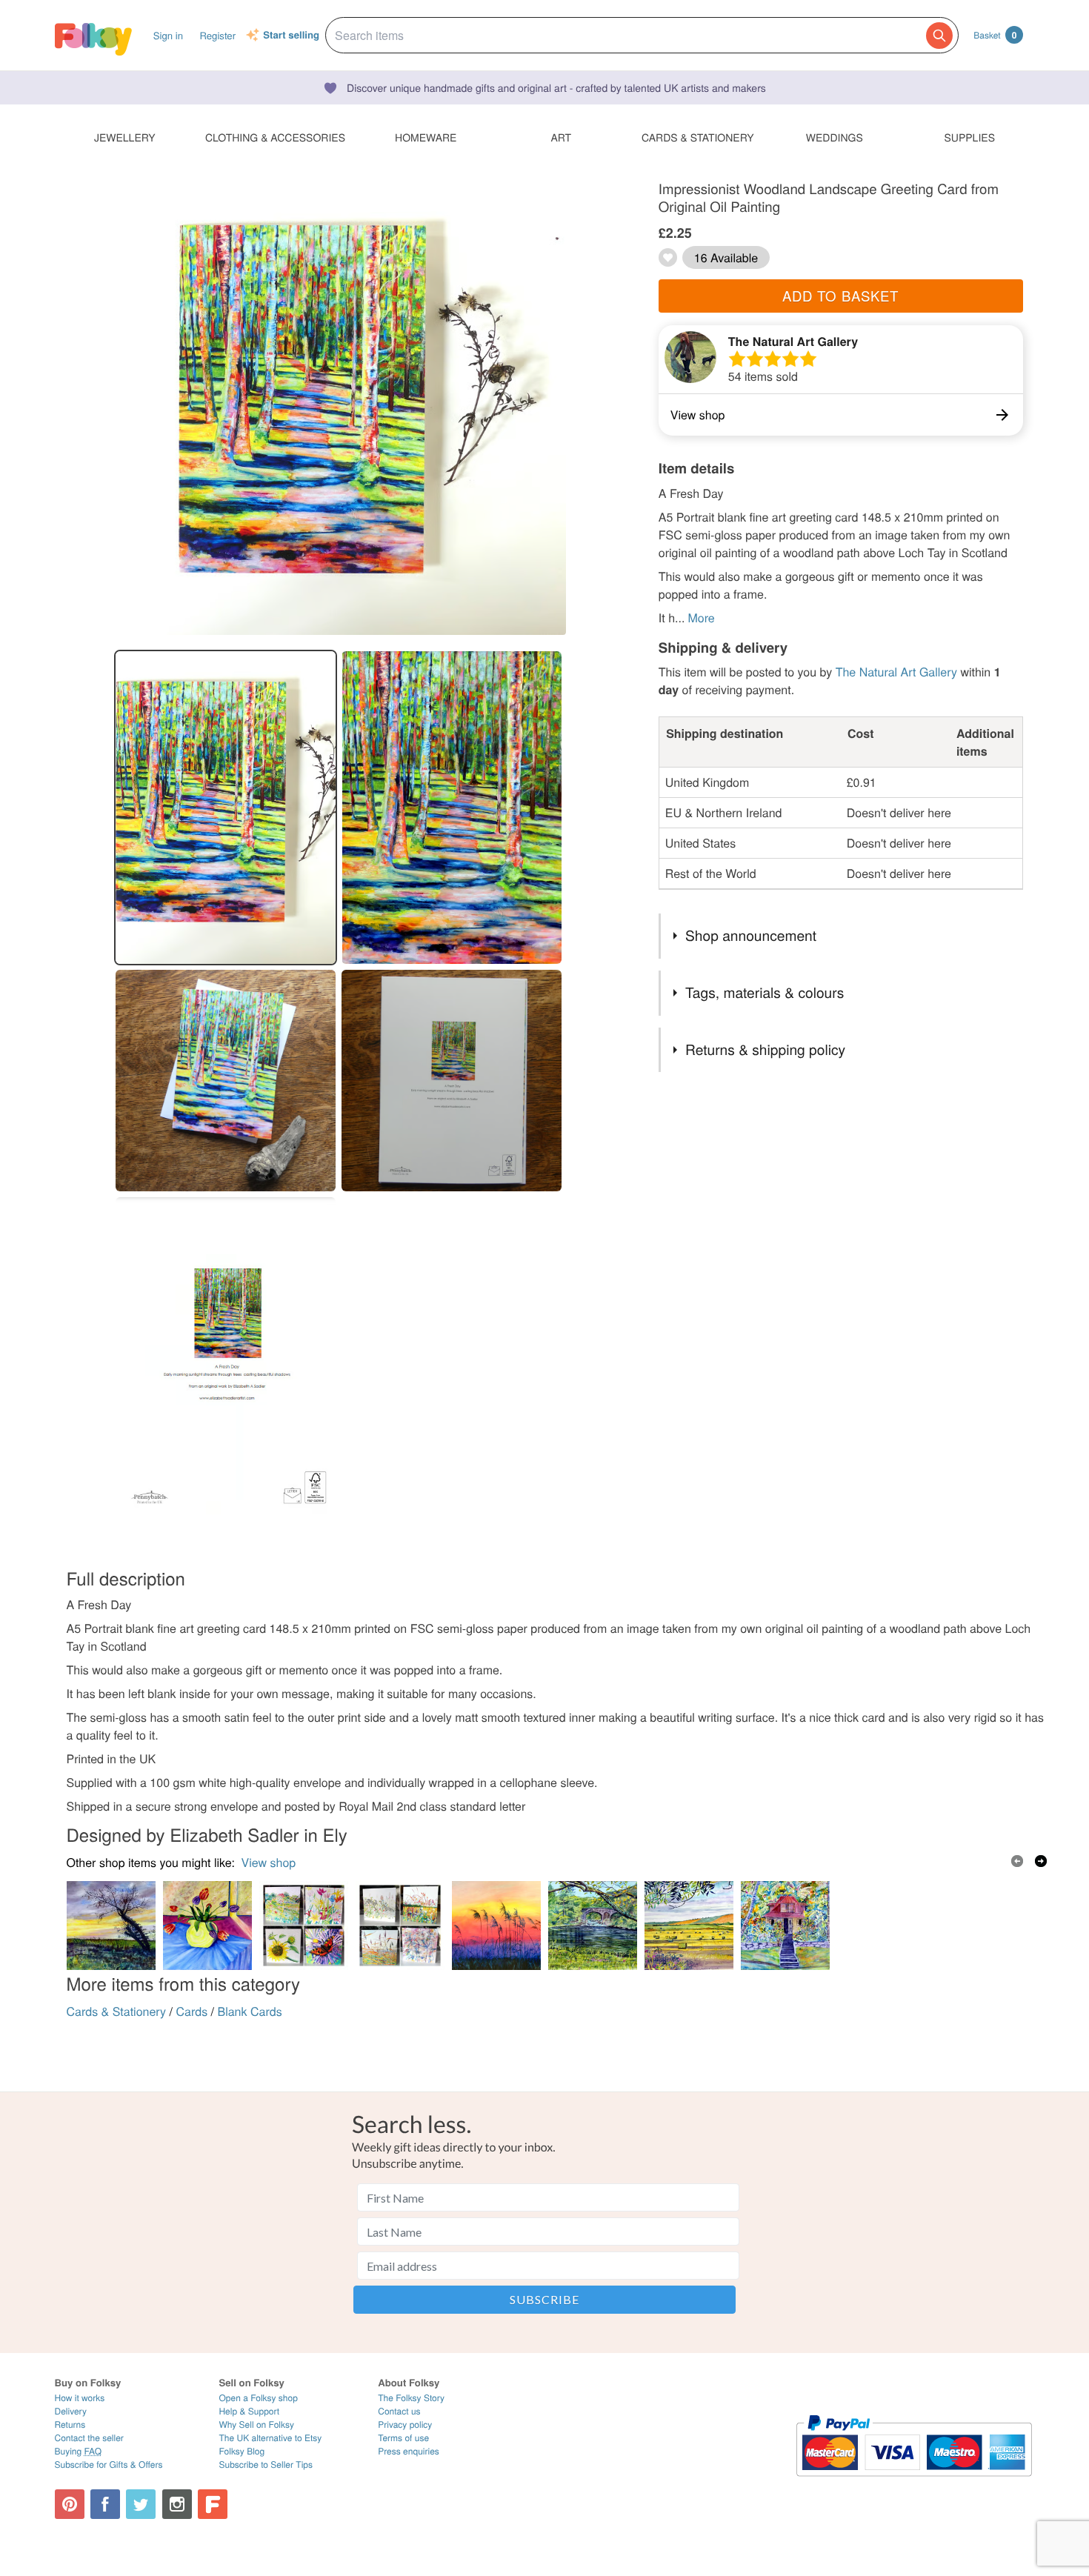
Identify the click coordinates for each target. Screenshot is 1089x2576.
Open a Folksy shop (258, 2398)
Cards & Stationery (117, 2011)
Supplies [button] (970, 137)
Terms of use (403, 2438)
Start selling (291, 36)
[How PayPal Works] (914, 2483)
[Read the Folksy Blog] (213, 2504)
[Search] (939, 36)
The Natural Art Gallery (793, 341)
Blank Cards (250, 2011)
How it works (80, 2398)
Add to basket (840, 296)
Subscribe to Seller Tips (266, 2464)
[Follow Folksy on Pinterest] (70, 2504)
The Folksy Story (411, 2398)
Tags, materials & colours (765, 992)
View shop (269, 1862)
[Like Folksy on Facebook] (105, 2504)
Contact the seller (89, 2438)
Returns (70, 2424)
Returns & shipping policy (765, 1049)
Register (217, 35)
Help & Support (249, 2411)
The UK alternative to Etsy (270, 2438)
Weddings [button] (835, 137)
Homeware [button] (426, 137)
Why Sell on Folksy (256, 2424)
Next (1041, 1861)
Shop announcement (751, 935)
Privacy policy (405, 2424)
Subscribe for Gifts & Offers (109, 2464)
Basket (995, 35)
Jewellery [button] (125, 137)
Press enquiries (409, 2451)
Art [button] (561, 137)
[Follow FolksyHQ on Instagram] (177, 2504)
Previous (1017, 1861)
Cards (192, 2011)
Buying (79, 2451)
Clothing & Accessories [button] (275, 137)
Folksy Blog (242, 2451)
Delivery (71, 2411)
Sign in (168, 35)
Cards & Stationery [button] (697, 137)
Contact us (399, 2411)
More (701, 618)
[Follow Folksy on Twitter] (141, 2504)
